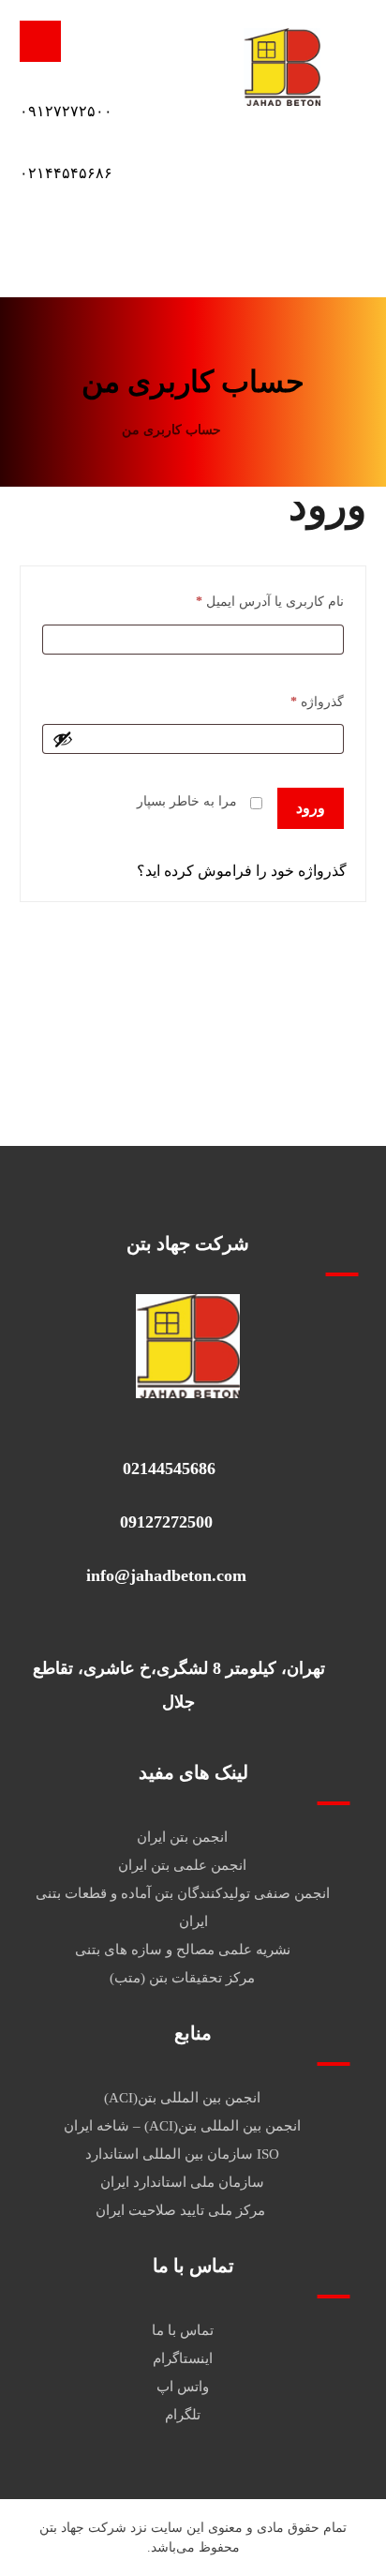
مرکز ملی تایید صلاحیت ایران (182, 2210)
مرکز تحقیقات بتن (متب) (182, 1978)
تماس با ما (183, 2330)
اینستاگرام (183, 2358)
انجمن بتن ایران (182, 1837)
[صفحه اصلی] (259, 430)
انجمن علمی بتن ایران (182, 1865)
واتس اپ (183, 2387)
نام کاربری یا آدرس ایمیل (270, 601)
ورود (311, 808)
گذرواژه (317, 701)
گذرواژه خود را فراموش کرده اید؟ (242, 871)
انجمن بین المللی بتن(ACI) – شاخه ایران (182, 2126)
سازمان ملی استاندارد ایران (182, 2182)
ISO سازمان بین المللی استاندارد (182, 2154)
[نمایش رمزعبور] (63, 739)
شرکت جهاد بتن (83, 2528)
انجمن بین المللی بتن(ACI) (182, 2098)
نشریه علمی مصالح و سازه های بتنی (183, 1950)
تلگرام (183, 2415)
